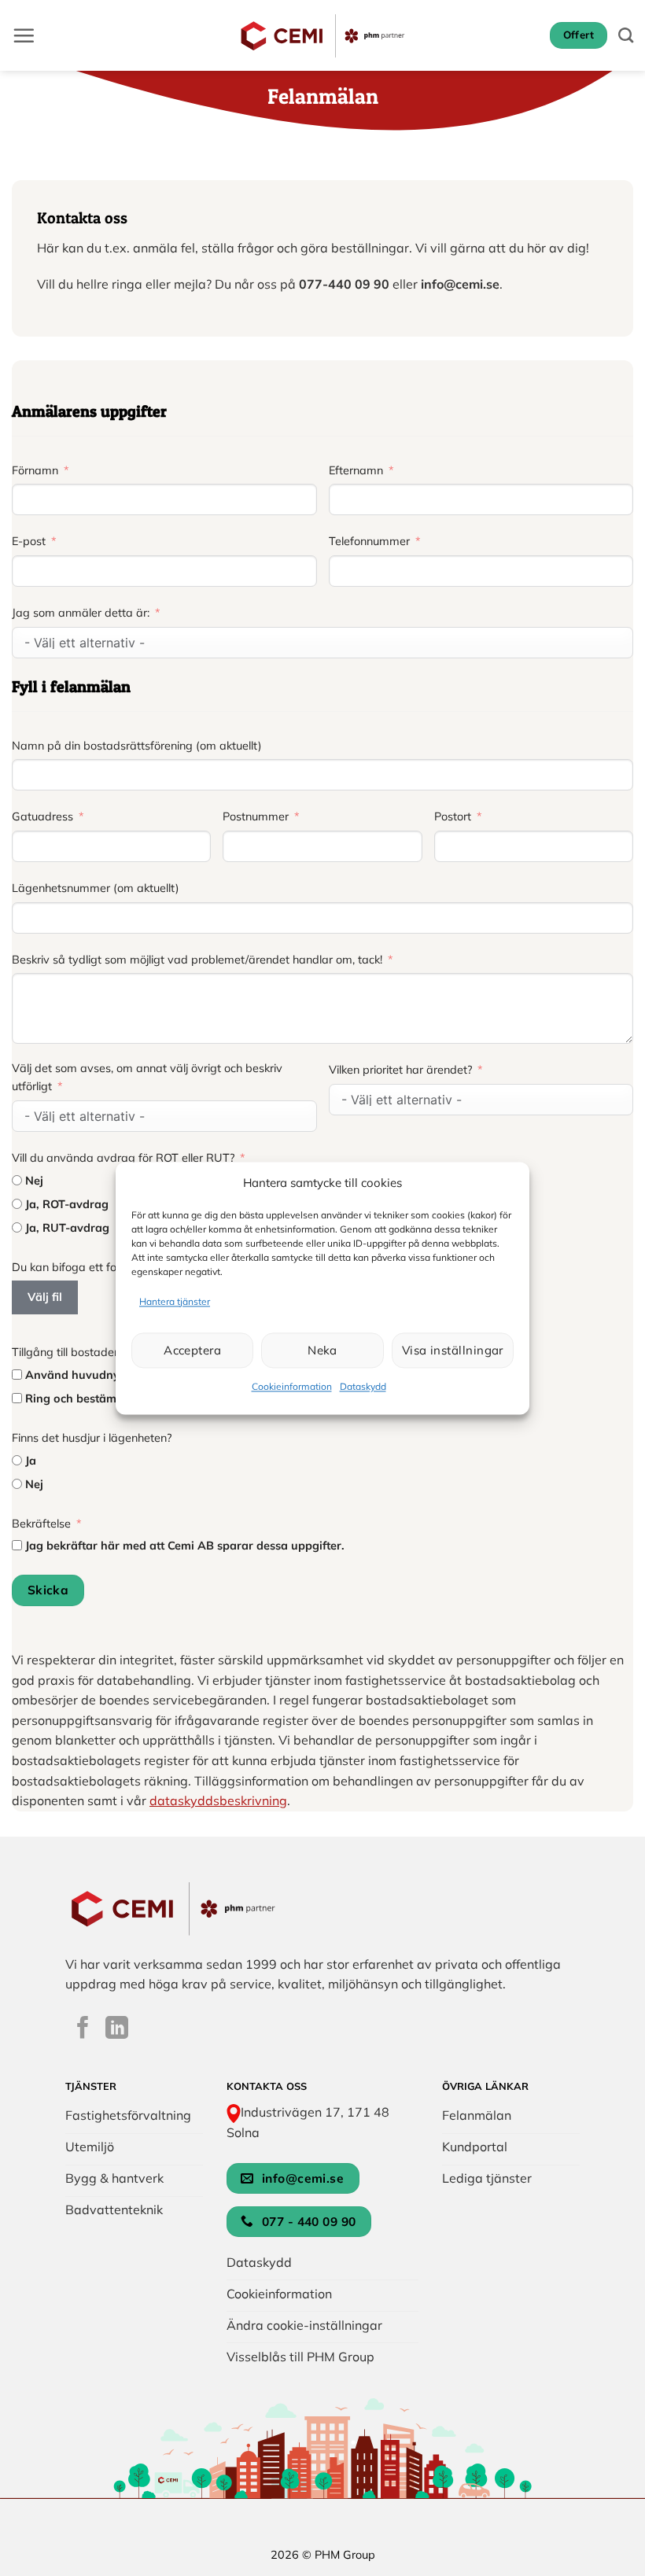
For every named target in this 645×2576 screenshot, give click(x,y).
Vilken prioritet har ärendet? (400, 1070)
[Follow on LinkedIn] (117, 2029)
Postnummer (256, 816)
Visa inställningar (453, 1350)
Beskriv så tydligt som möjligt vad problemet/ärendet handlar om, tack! (199, 960)
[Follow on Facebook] (83, 2029)
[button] (24, 35)
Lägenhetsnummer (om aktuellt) (96, 888)
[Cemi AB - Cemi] (323, 35)
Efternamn (356, 470)
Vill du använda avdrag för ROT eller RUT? (123, 1158)
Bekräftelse (41, 1524)
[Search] (626, 35)
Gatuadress (42, 816)
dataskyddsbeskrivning (218, 1800)
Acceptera (192, 1350)
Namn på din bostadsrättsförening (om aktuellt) (137, 746)
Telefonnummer (369, 541)
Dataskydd (363, 1387)
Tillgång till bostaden (66, 1352)
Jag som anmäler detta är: (81, 613)
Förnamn (35, 470)
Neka (322, 1350)
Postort (453, 816)
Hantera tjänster (175, 1301)
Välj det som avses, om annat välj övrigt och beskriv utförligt (147, 1077)
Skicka (48, 1590)
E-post (29, 541)
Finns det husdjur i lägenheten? (92, 1438)
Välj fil (45, 1297)
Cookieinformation (292, 1387)
